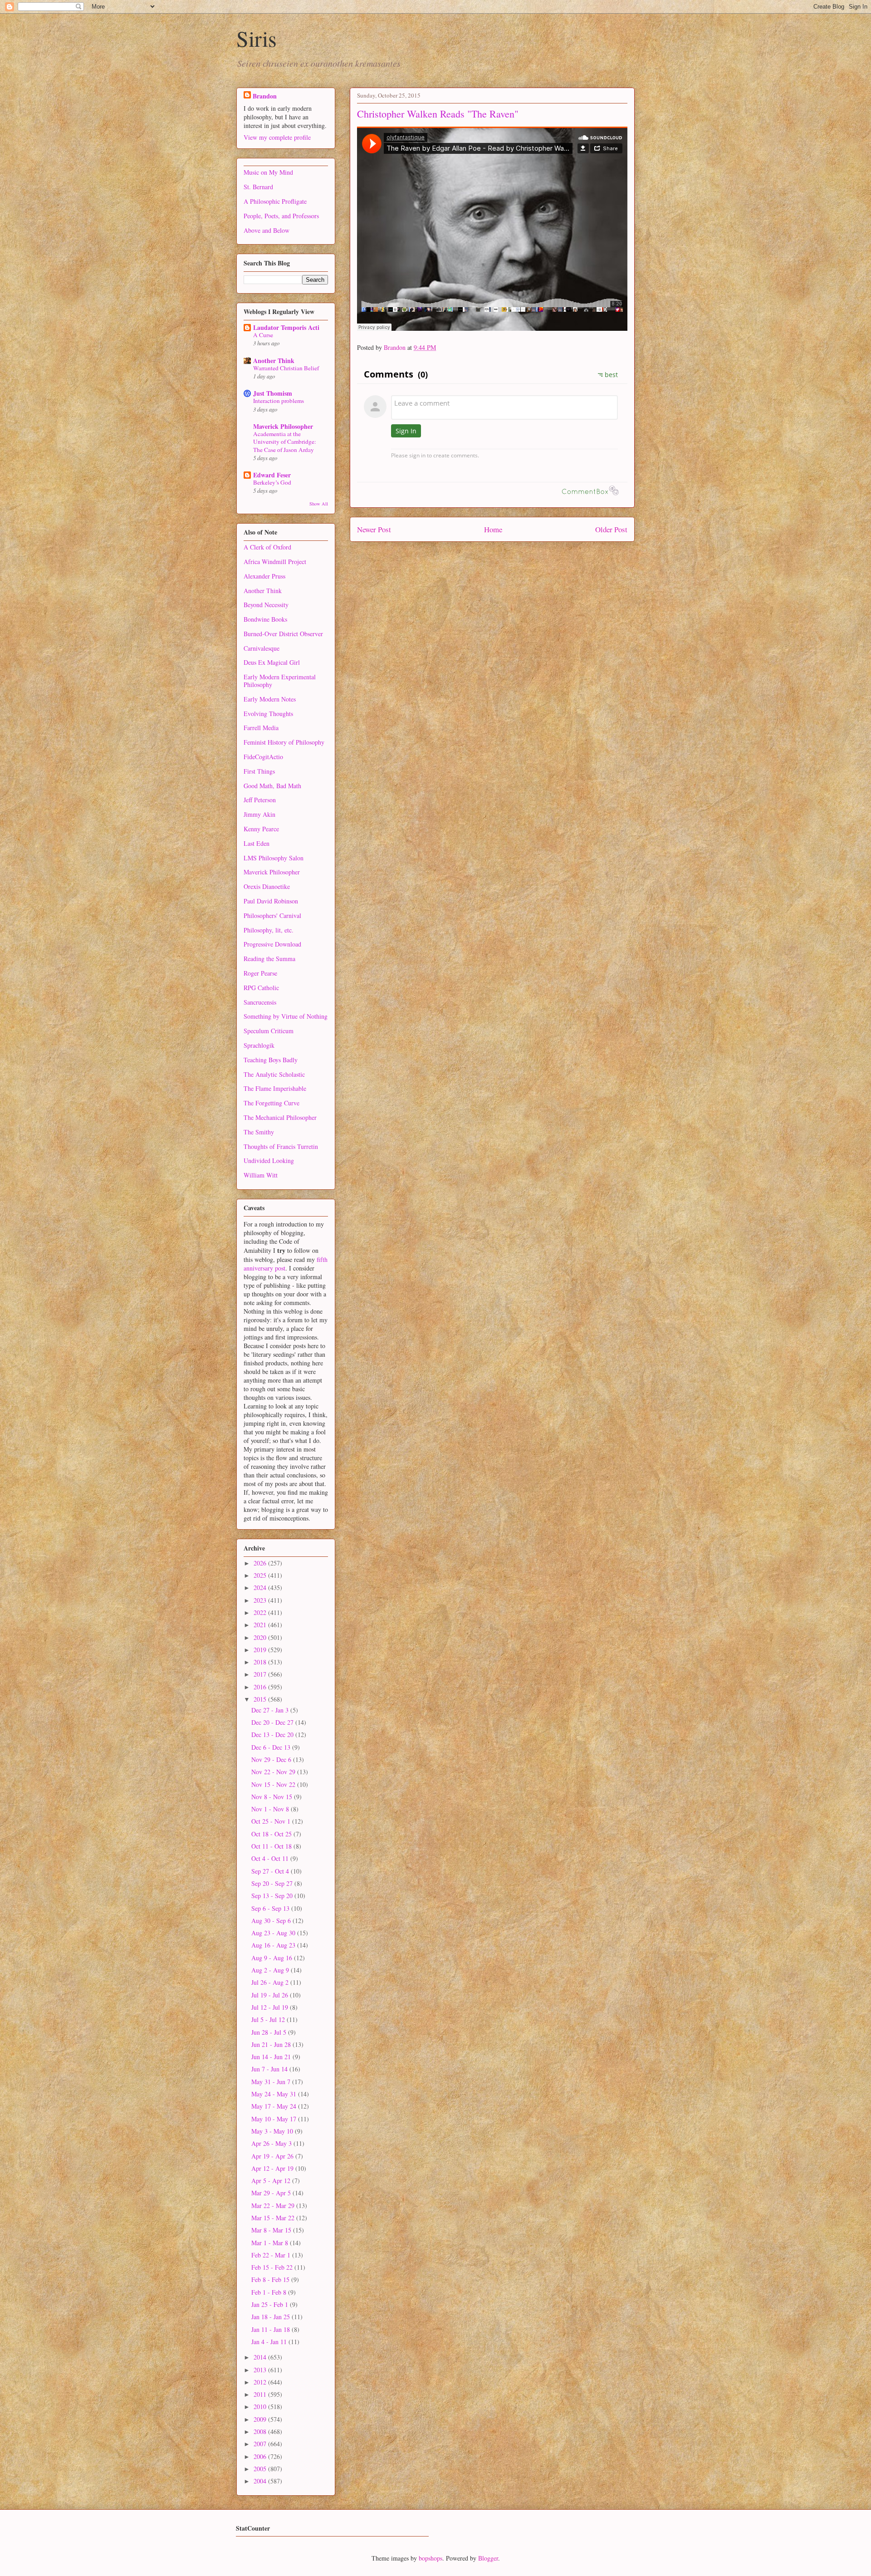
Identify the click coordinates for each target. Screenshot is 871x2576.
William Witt (261, 1175)
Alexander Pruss (264, 576)
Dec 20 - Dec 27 (273, 1722)
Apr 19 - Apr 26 (273, 2156)
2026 (261, 1563)
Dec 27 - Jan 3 (271, 1710)
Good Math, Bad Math (272, 786)
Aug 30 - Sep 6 (272, 1921)
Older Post (611, 529)
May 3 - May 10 (273, 2131)
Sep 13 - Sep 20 (273, 1896)
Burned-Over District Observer (283, 634)
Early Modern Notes (270, 699)
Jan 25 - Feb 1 (271, 2304)
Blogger (488, 2558)
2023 (261, 1600)
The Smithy (259, 1132)
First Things (259, 771)
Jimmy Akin (259, 814)
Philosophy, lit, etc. (269, 930)
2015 (261, 1699)
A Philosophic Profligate (275, 201)
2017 (261, 1674)
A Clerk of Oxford (267, 547)
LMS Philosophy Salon (274, 858)
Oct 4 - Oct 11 (271, 1858)
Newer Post (374, 529)
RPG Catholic (261, 988)
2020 (261, 1637)
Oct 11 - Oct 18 (272, 1846)
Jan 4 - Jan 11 (270, 2342)
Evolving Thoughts (268, 714)
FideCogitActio (263, 757)
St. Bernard (258, 187)
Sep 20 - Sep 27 (273, 1883)
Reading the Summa (269, 959)
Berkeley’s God (272, 482)
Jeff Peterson (260, 800)
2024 (261, 1587)
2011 (261, 2394)
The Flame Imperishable (275, 1088)
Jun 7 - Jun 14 (270, 2069)
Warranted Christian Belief (286, 368)
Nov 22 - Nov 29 (274, 1772)
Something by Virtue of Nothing (286, 1016)
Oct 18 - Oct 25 (272, 1834)
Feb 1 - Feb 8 (270, 2292)
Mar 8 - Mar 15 (272, 2230)
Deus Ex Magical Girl (272, 662)
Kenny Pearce (261, 829)
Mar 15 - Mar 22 (274, 2218)
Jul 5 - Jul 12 (269, 2019)
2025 (261, 1575)
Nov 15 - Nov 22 (274, 1784)
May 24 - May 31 (275, 2094)
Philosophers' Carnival (272, 915)
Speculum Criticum (269, 1031)
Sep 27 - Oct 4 (271, 1871)
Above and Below (267, 230)
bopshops (431, 2558)
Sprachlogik (259, 1045)
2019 (261, 1650)
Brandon (265, 96)
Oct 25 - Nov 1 (272, 1821)
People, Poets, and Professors (281, 216)
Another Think (274, 361)
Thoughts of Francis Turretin (281, 1146)
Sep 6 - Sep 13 (271, 1908)
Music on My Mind (268, 172)
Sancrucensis (260, 1002)
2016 (261, 1687)
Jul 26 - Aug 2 (271, 1982)
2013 (261, 2370)
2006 (261, 2456)
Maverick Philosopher (283, 426)
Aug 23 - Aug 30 (274, 1933)
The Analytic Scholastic (274, 1074)
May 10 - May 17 (275, 2119)
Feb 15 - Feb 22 (273, 2267)
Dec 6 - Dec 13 (272, 1747)
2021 (261, 1625)
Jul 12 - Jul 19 (271, 2007)
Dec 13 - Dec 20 (273, 1735)
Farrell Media (261, 728)
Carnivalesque (262, 648)
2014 (261, 2357)
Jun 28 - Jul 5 (270, 2032)
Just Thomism (273, 393)
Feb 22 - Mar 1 (272, 2255)
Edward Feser (272, 475)
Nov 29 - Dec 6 (272, 1759)
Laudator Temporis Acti (286, 327)
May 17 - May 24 (275, 2106)
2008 (261, 2431)
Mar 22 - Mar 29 (274, 2206)
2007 (261, 2444)
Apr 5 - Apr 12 (272, 2181)
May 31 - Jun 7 (272, 2082)
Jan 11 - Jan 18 (272, 2329)
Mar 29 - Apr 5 (272, 2193)
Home (493, 529)
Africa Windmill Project (275, 562)
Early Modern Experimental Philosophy (280, 681)
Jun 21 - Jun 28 (272, 2044)
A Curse (263, 335)
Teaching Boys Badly (271, 1060)
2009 (261, 2419)
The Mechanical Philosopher (280, 1117)
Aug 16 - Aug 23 (274, 1945)
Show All (319, 504)
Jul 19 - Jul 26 (271, 1995)
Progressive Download (272, 944)
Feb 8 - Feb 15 (271, 2279)
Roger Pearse (260, 973)
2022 (261, 1612)
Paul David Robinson (271, 901)
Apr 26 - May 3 (272, 2143)
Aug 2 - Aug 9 (271, 1970)
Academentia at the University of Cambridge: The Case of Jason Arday (285, 442)
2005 (261, 2469)
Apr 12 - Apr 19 (273, 2168)
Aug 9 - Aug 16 (273, 1958)
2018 (261, 1662)
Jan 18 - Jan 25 (272, 2317)
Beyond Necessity (266, 605)
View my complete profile (277, 137)
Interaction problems (279, 401)
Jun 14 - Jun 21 (272, 2057)
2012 (261, 2382)
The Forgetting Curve (272, 1103)
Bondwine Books (265, 619)
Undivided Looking (269, 1160)
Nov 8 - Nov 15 (273, 1797)
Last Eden (257, 843)
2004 (261, 2481)
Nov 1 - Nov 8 (271, 1809)
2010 (261, 2407)
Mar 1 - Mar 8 (271, 2243)
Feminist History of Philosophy (284, 742)
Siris (257, 38)
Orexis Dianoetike (267, 886)
